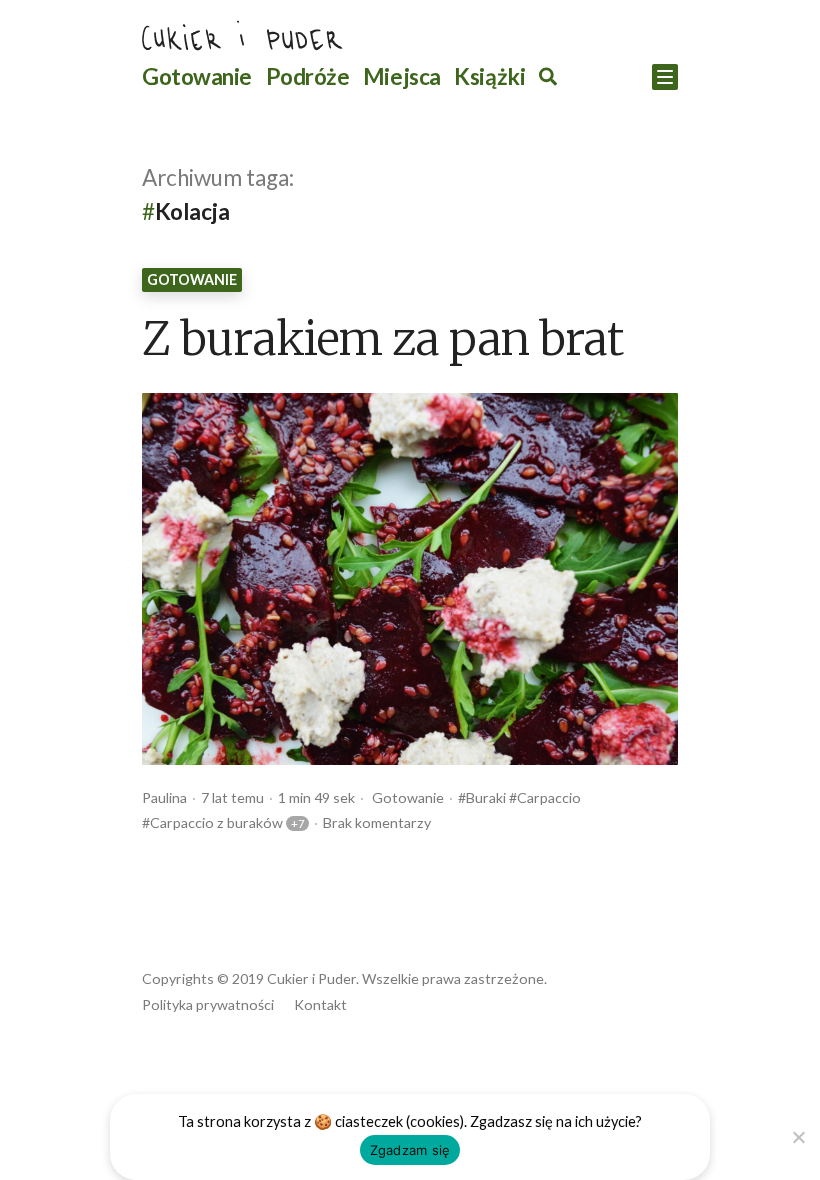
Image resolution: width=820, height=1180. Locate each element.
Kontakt (320, 1004)
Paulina (164, 797)
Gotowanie (197, 76)
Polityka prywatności (208, 1004)
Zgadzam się (410, 1150)
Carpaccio (549, 797)
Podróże (308, 76)
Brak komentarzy (377, 822)
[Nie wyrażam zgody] (797, 1134)
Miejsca (402, 76)
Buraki (486, 797)
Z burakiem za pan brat (382, 341)
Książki (489, 76)
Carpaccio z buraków (216, 822)
